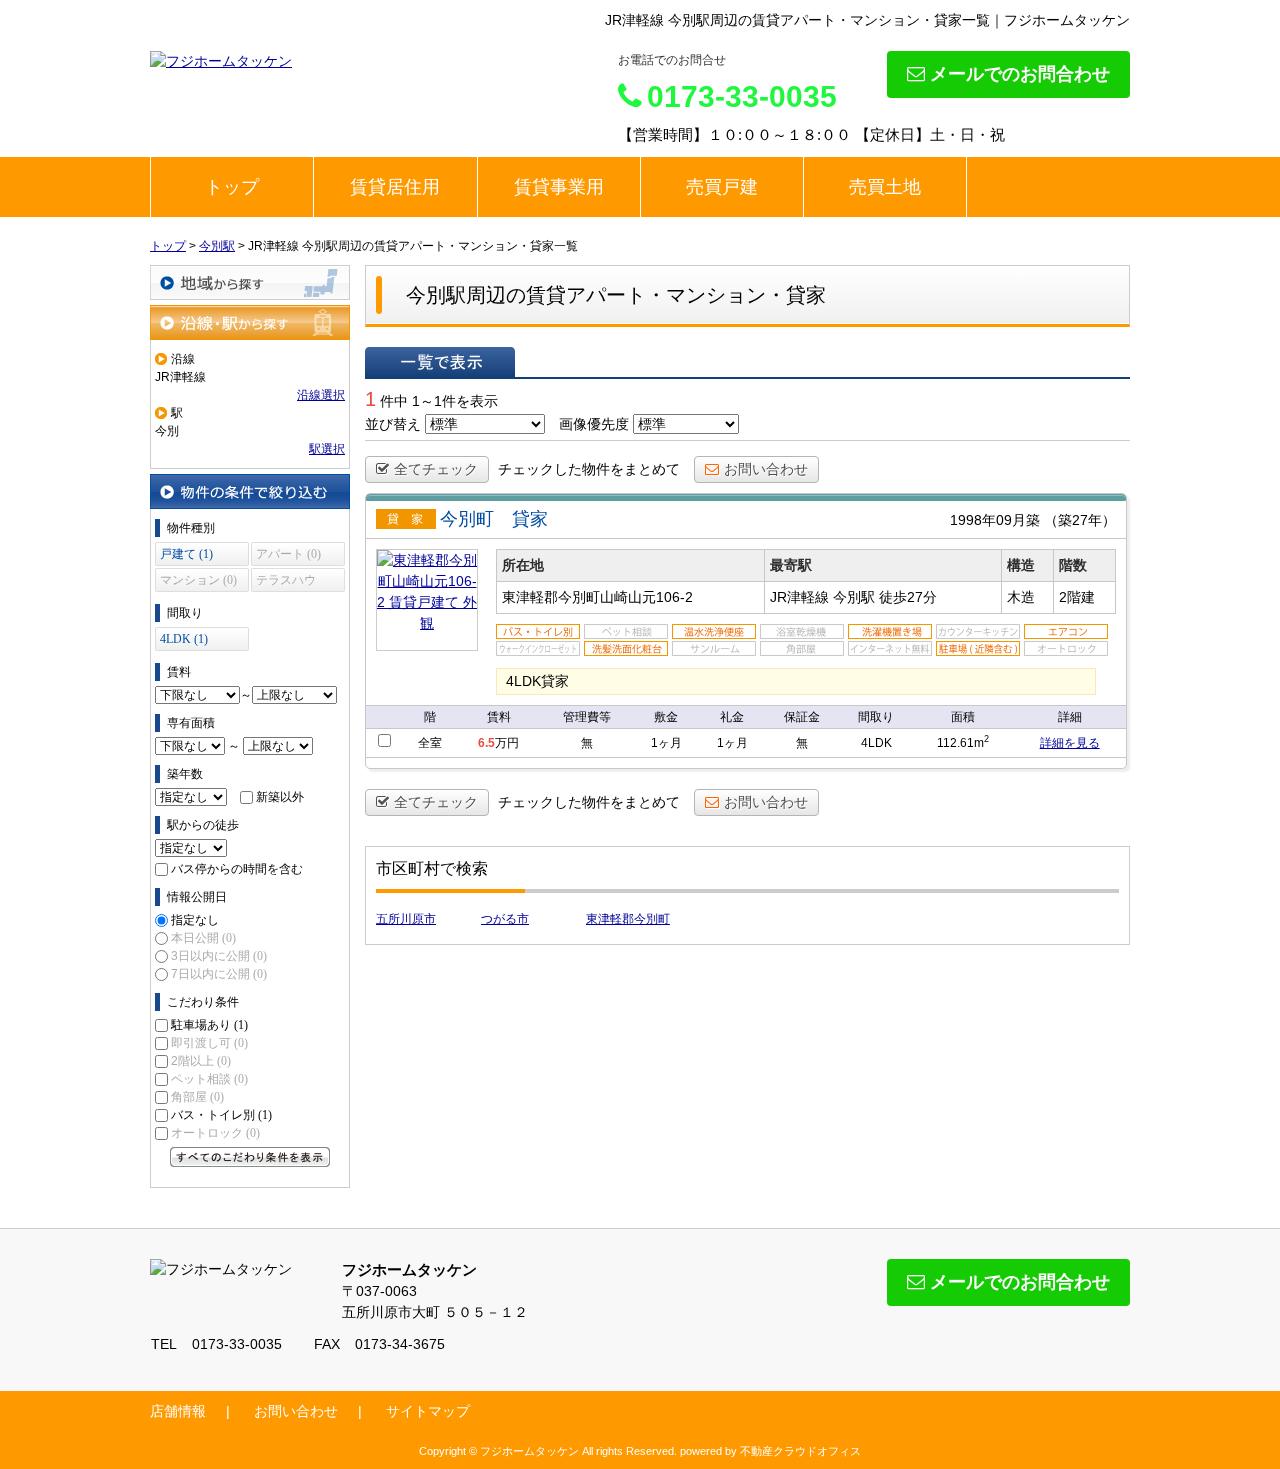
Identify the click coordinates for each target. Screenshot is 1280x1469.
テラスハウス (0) (286, 582)
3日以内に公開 (219, 956)
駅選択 (327, 449)
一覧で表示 (440, 362)
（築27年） (1080, 520)
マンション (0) (198, 580)
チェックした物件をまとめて (589, 469)
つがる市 (505, 919)
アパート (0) (288, 554)
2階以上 (201, 1061)
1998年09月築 (995, 520)
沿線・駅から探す (250, 322)
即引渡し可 (209, 1043)
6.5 (486, 743)
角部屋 (197, 1097)
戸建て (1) (186, 554)
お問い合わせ (766, 469)
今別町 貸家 (494, 519)
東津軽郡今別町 (628, 919)
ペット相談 (209, 1079)
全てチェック (436, 469)
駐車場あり (209, 1025)
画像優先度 (594, 424)
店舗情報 (178, 1411)
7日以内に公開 (219, 974)
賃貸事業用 (559, 187)
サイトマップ (428, 1411)
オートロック (215, 1133)
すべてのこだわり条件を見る (250, 1157)
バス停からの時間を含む (237, 869)
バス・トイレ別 (221, 1115)
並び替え (393, 424)
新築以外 (280, 797)
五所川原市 (406, 919)
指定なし (195, 920)
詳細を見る (1070, 743)
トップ (232, 187)
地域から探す (250, 282)
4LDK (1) (184, 639)
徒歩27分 (908, 597)
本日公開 (203, 938)
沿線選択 (321, 395)
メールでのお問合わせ (1020, 74)
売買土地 (885, 187)
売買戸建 (722, 187)
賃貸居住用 (395, 187)
